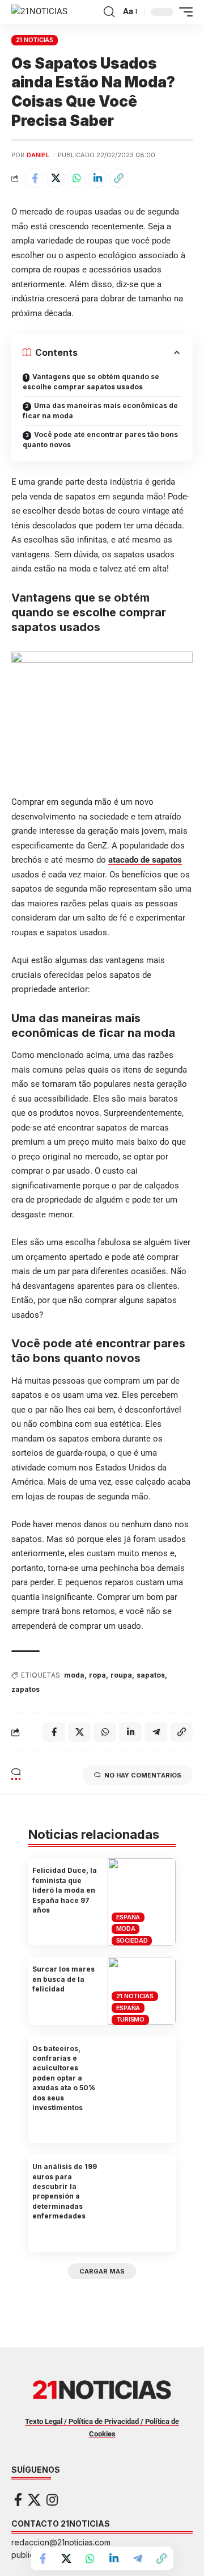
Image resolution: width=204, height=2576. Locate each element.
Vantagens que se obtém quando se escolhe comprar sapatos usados (91, 382)
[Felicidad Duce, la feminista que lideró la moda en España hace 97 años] (142, 1902)
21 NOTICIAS (35, 40)
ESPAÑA (128, 1917)
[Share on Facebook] (35, 178)
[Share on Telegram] (138, 2558)
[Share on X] (56, 178)
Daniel (38, 155)
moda (74, 1675)
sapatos (151, 1675)
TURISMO (130, 2019)
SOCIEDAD (132, 1940)
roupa (121, 1675)
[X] (34, 2500)
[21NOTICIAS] (39, 12)
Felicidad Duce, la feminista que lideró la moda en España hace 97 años (65, 1890)
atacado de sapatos (145, 860)
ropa (97, 1675)
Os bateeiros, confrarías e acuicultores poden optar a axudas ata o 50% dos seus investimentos (64, 2078)
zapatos (25, 1689)
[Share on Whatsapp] (76, 178)
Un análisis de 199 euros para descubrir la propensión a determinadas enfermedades (65, 2191)
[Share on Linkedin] (97, 178)
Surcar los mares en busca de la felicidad (63, 1979)
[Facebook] (18, 2500)
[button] (109, 12)
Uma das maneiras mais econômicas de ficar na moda (100, 411)
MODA (126, 1928)
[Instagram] (52, 2500)
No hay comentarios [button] (143, 1775)
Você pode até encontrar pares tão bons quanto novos (100, 440)
